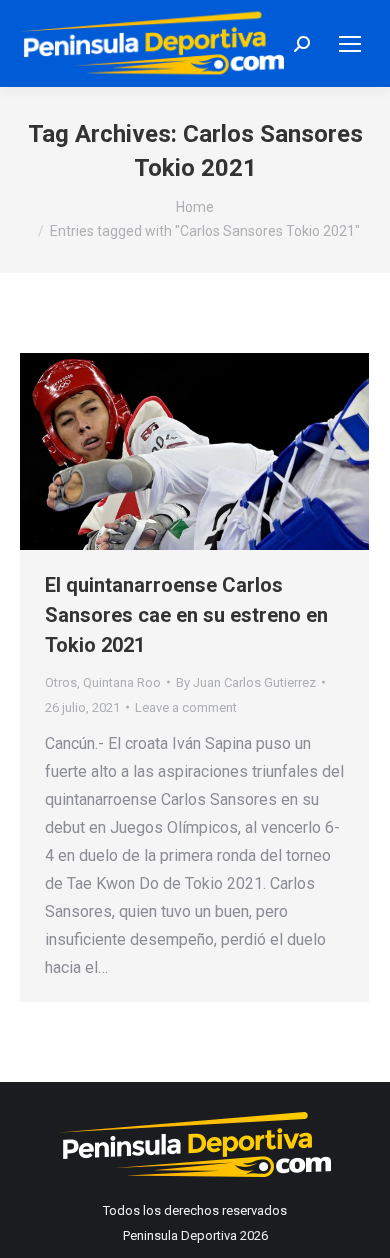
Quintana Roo (122, 682)
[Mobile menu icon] (350, 44)
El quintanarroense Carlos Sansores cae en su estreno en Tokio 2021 (186, 615)
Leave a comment (186, 707)
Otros (61, 682)
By (246, 682)
